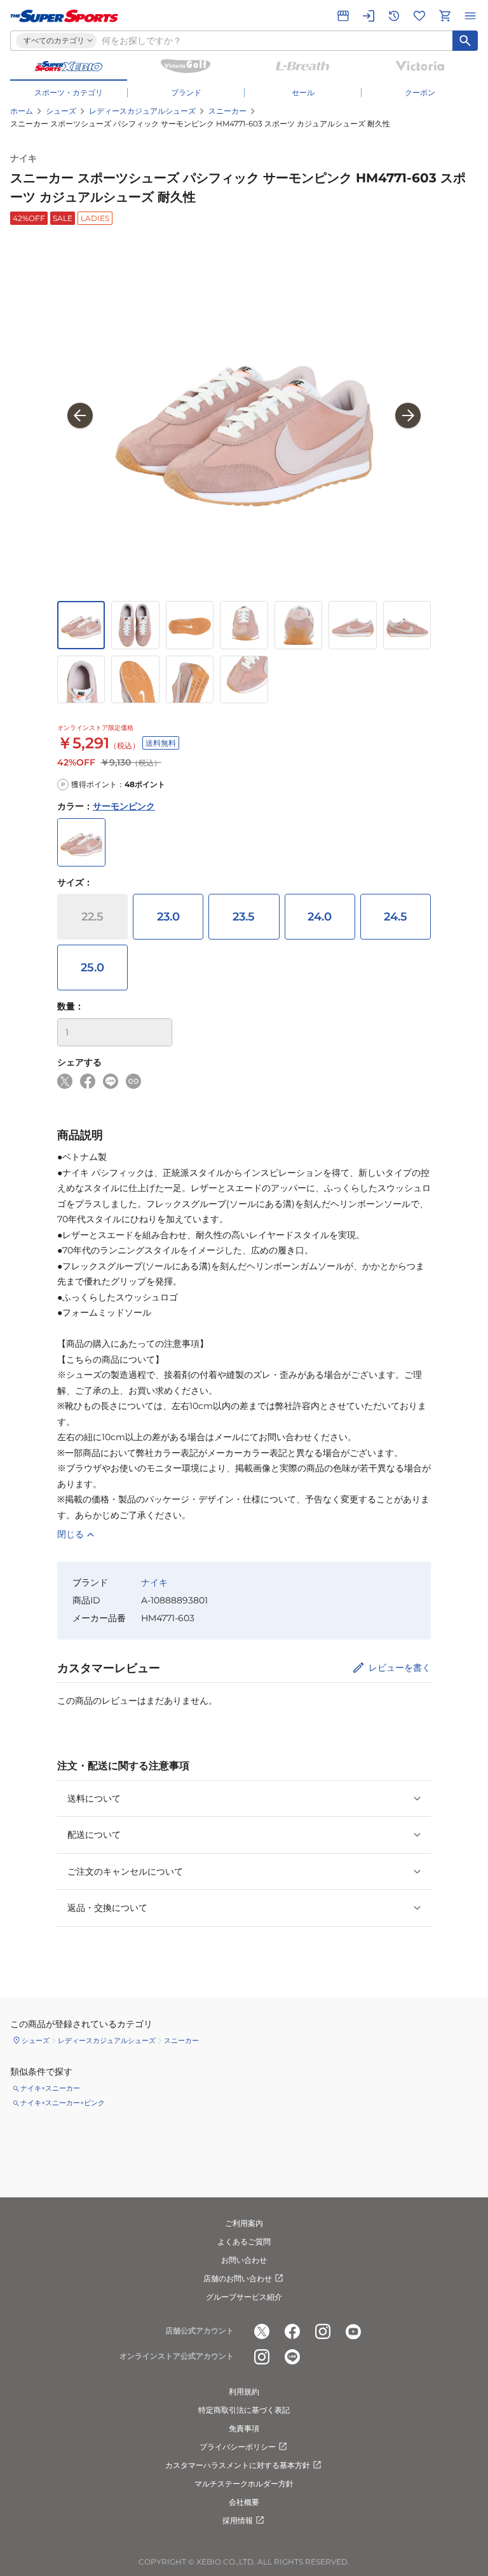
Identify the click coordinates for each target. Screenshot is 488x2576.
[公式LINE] (292, 2357)
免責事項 (244, 2428)
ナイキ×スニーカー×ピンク (63, 2103)
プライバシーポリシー (238, 2447)
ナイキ (24, 158)
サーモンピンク (124, 806)
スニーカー (227, 111)
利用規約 (244, 2391)
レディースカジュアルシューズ (142, 111)
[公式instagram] (323, 2331)
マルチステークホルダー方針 (244, 2484)
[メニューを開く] (470, 16)
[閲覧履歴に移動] (394, 16)
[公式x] (262, 2331)
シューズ (61, 111)
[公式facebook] (292, 2331)
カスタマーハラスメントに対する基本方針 (238, 2465)
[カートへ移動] (445, 16)
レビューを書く (400, 1668)
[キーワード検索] (465, 41)
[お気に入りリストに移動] (419, 16)
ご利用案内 (244, 2223)
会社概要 (244, 2502)
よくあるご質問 (244, 2242)
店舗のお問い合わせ (238, 2278)
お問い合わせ (244, 2260)
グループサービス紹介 (244, 2297)
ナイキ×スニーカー (50, 2088)
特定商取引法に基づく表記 (244, 2410)
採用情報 (238, 2520)
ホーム (22, 111)
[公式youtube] (353, 2331)
